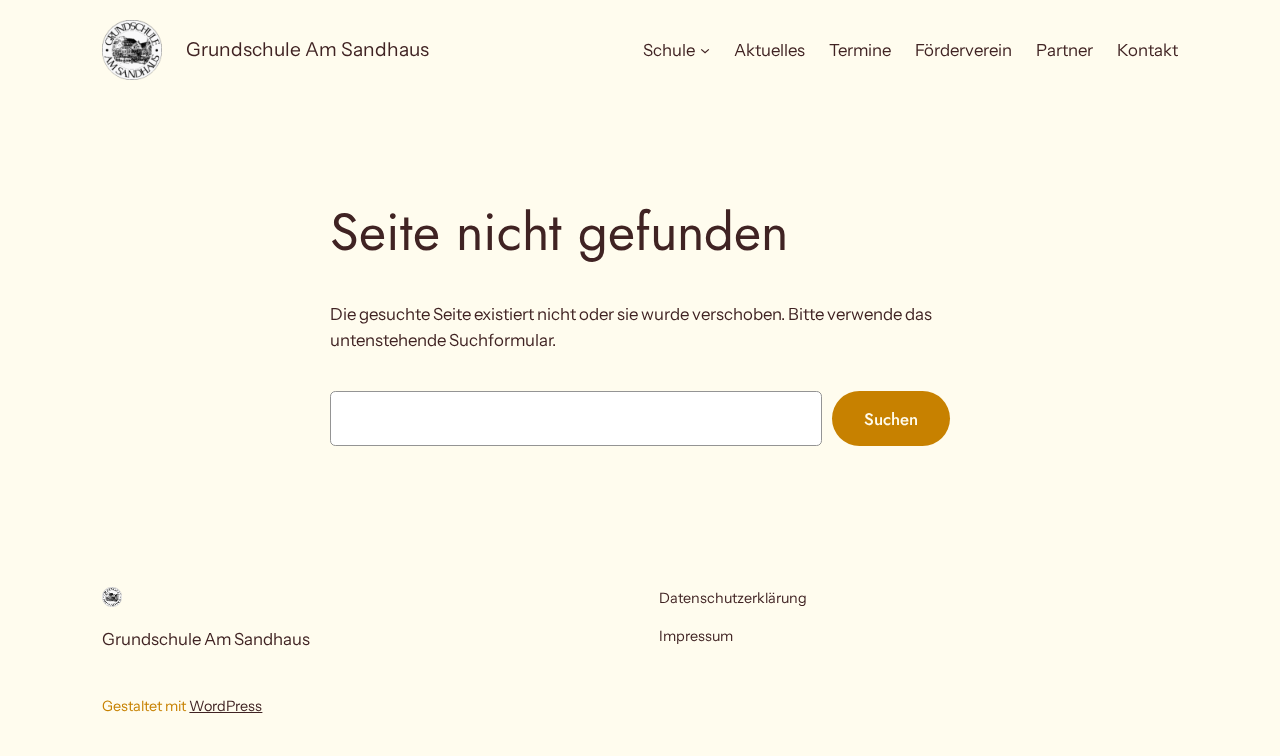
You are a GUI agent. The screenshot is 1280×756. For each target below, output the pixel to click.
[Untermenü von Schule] (705, 50)
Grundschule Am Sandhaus (307, 49)
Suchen (891, 419)
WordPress (225, 706)
